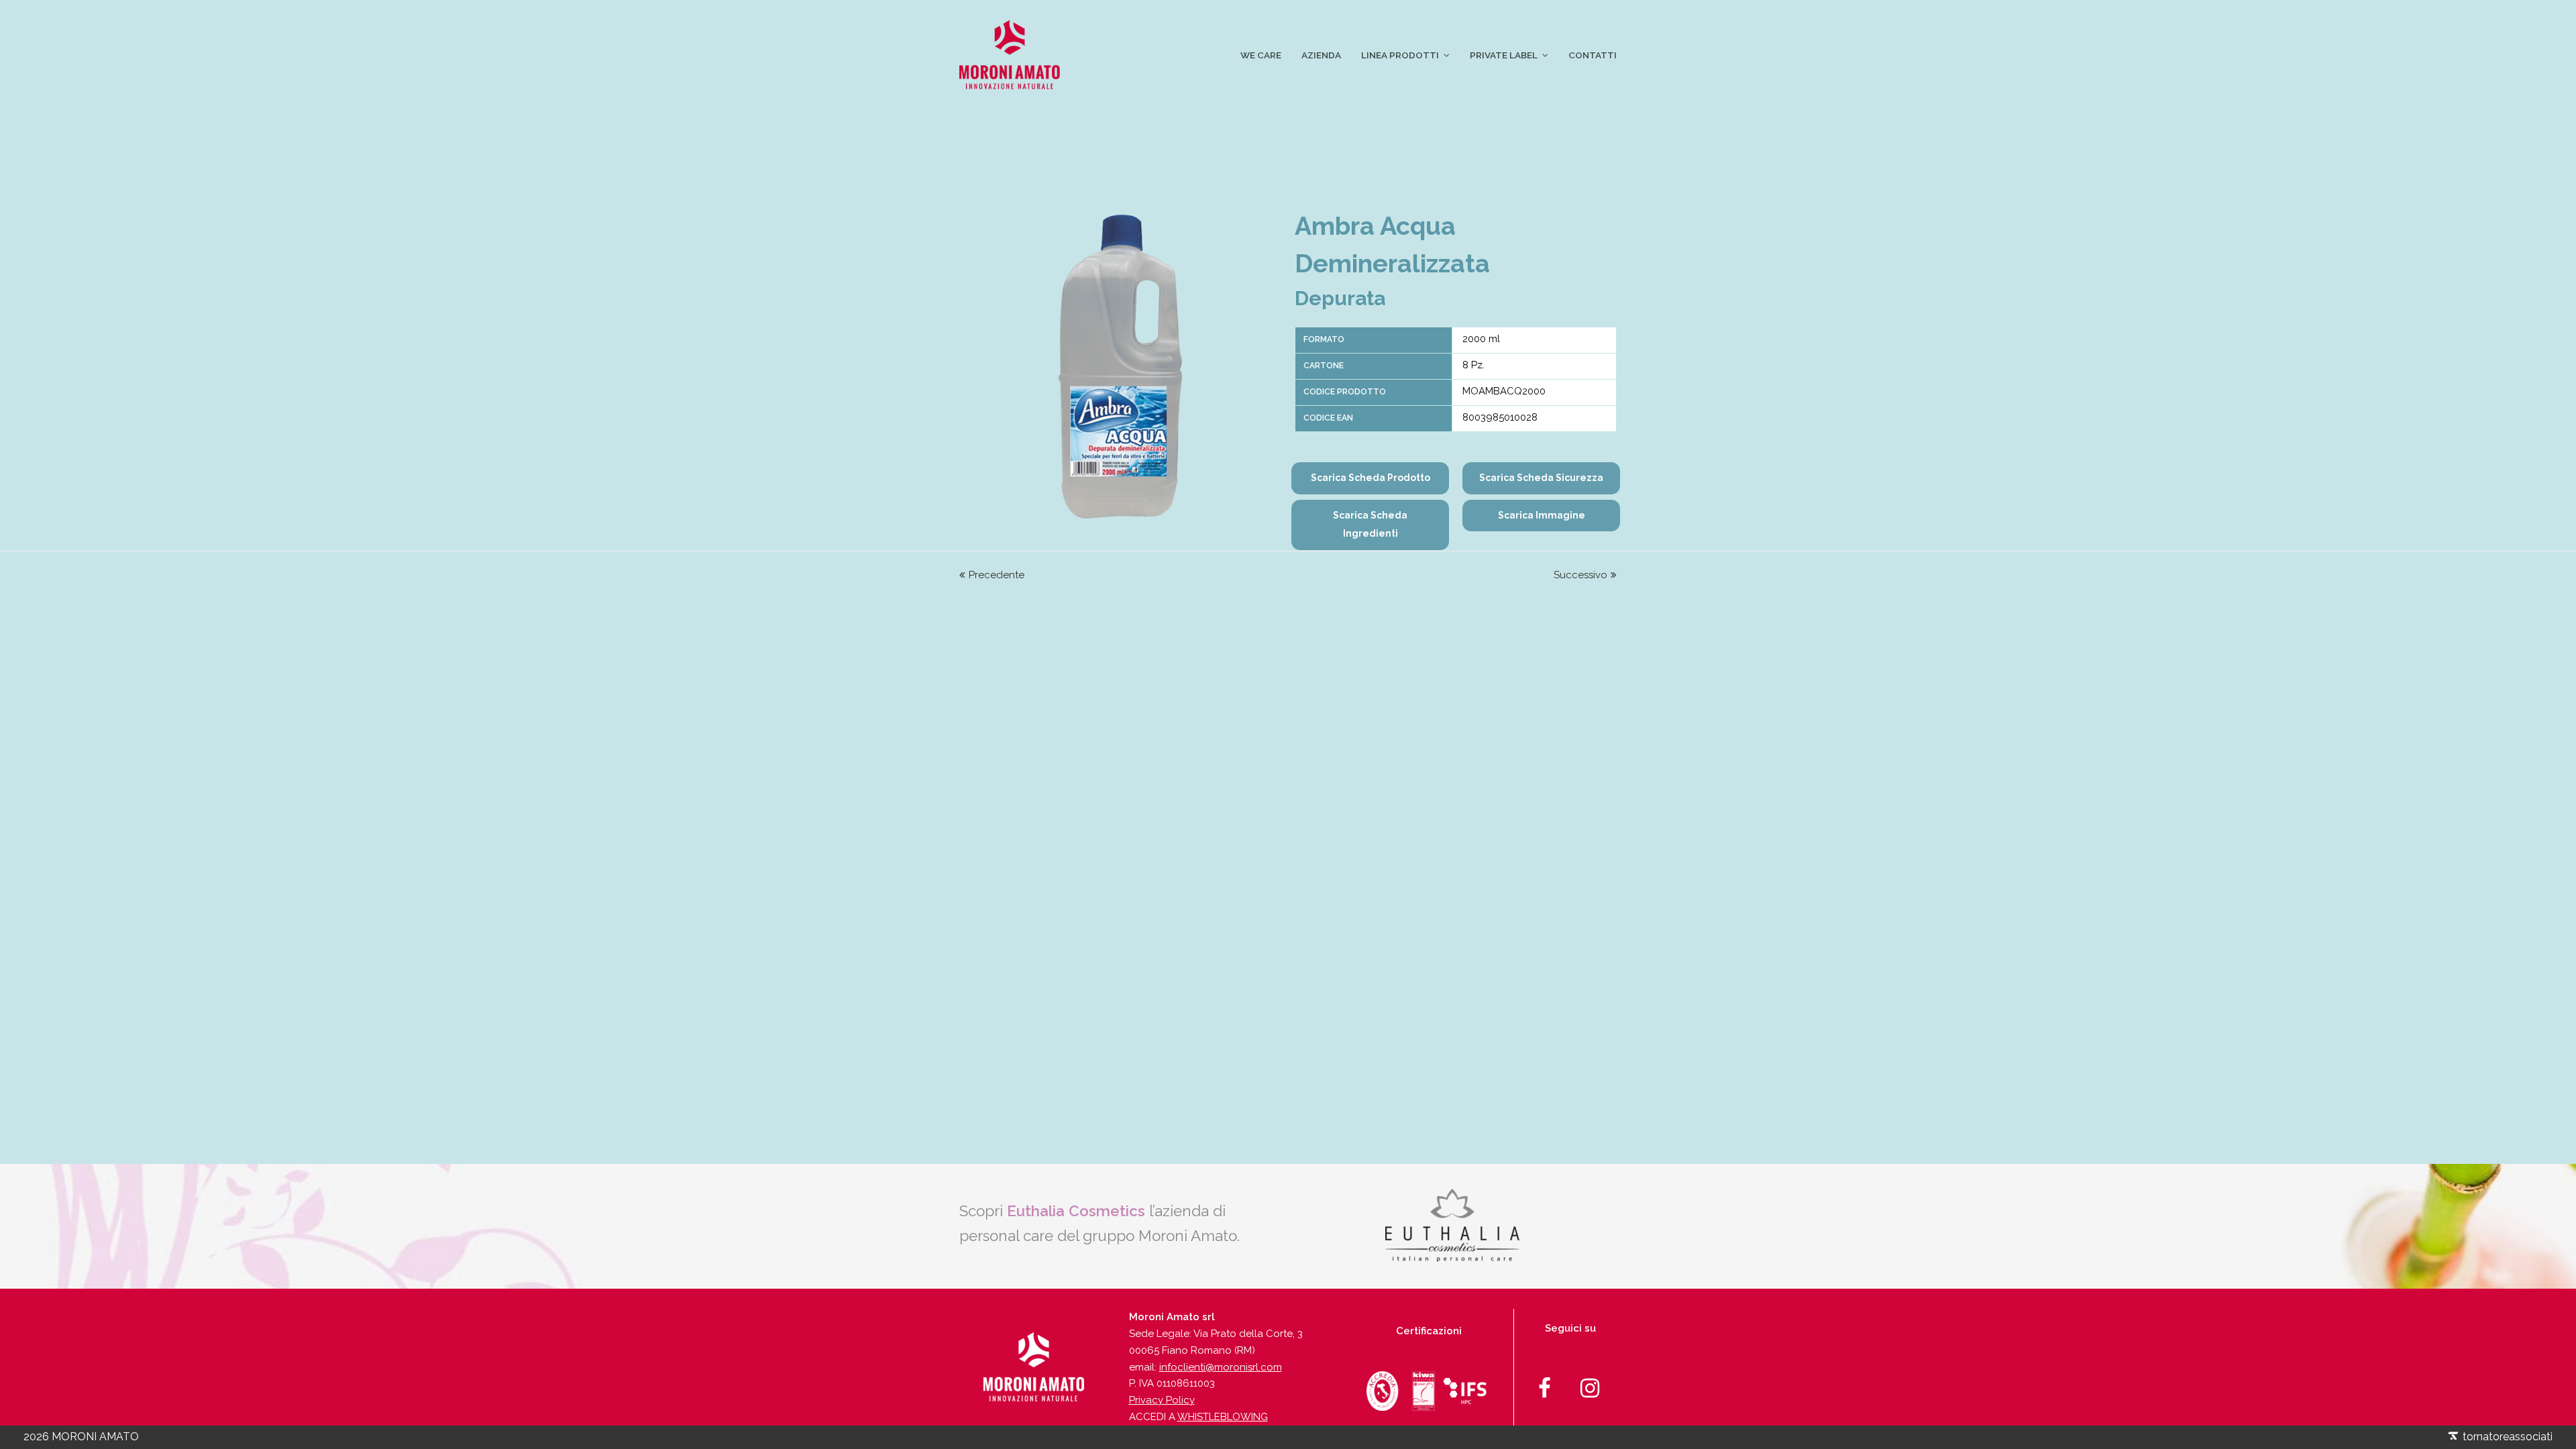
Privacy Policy (1162, 1400)
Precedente (997, 575)
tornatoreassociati (2506, 1437)
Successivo (1580, 575)
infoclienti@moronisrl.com (1221, 1367)
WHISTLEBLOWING (1223, 1417)
